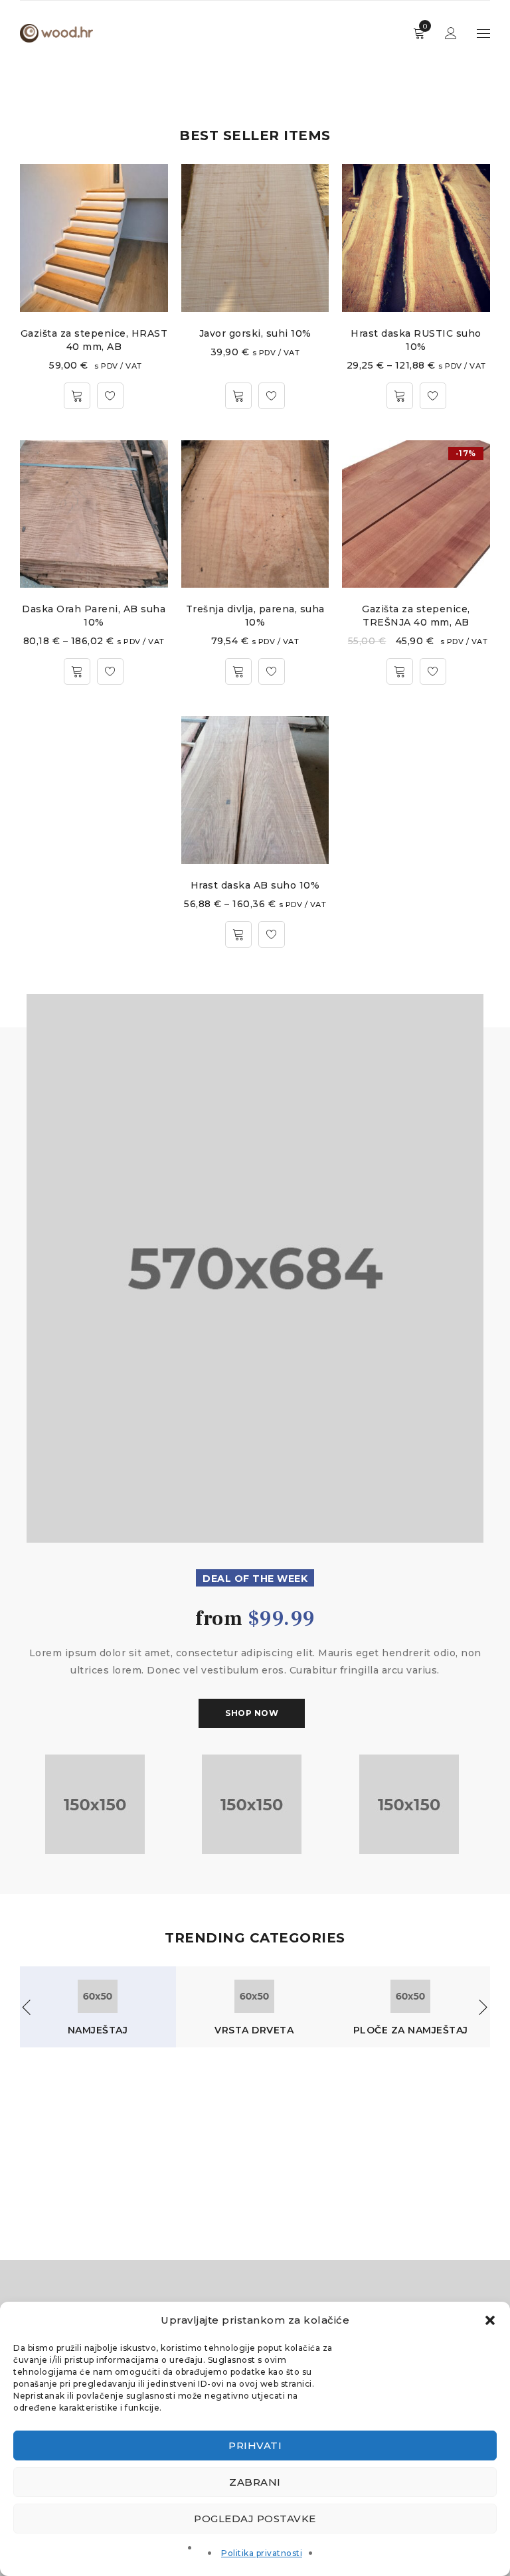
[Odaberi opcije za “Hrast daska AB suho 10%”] (238, 934)
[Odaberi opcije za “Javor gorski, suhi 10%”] (238, 396)
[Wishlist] (110, 396)
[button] (490, 2320)
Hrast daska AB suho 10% (255, 885)
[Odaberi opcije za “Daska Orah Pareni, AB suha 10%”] (77, 671)
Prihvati (255, 2446)
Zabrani (255, 2482)
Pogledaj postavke (255, 2519)
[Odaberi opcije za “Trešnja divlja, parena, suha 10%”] (238, 671)
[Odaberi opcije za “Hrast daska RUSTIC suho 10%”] (400, 396)
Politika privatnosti (262, 2553)
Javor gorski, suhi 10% (255, 333)
